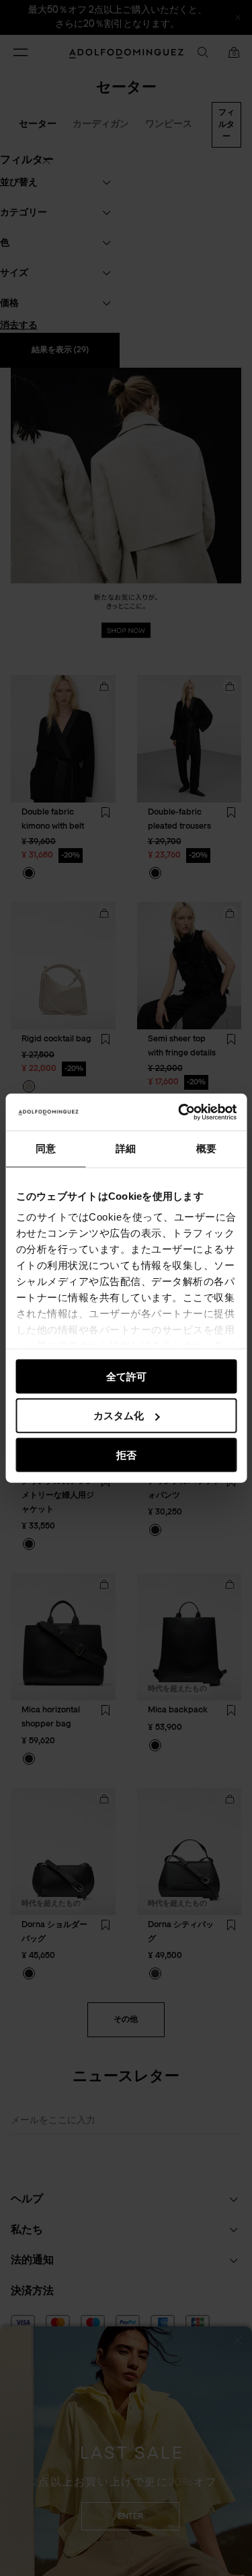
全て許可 (126, 1376)
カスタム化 (119, 1415)
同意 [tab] (46, 1148)
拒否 (126, 1455)
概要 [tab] (206, 1148)
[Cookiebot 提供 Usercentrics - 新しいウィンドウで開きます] (179, 1112)
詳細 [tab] (126, 1148)
